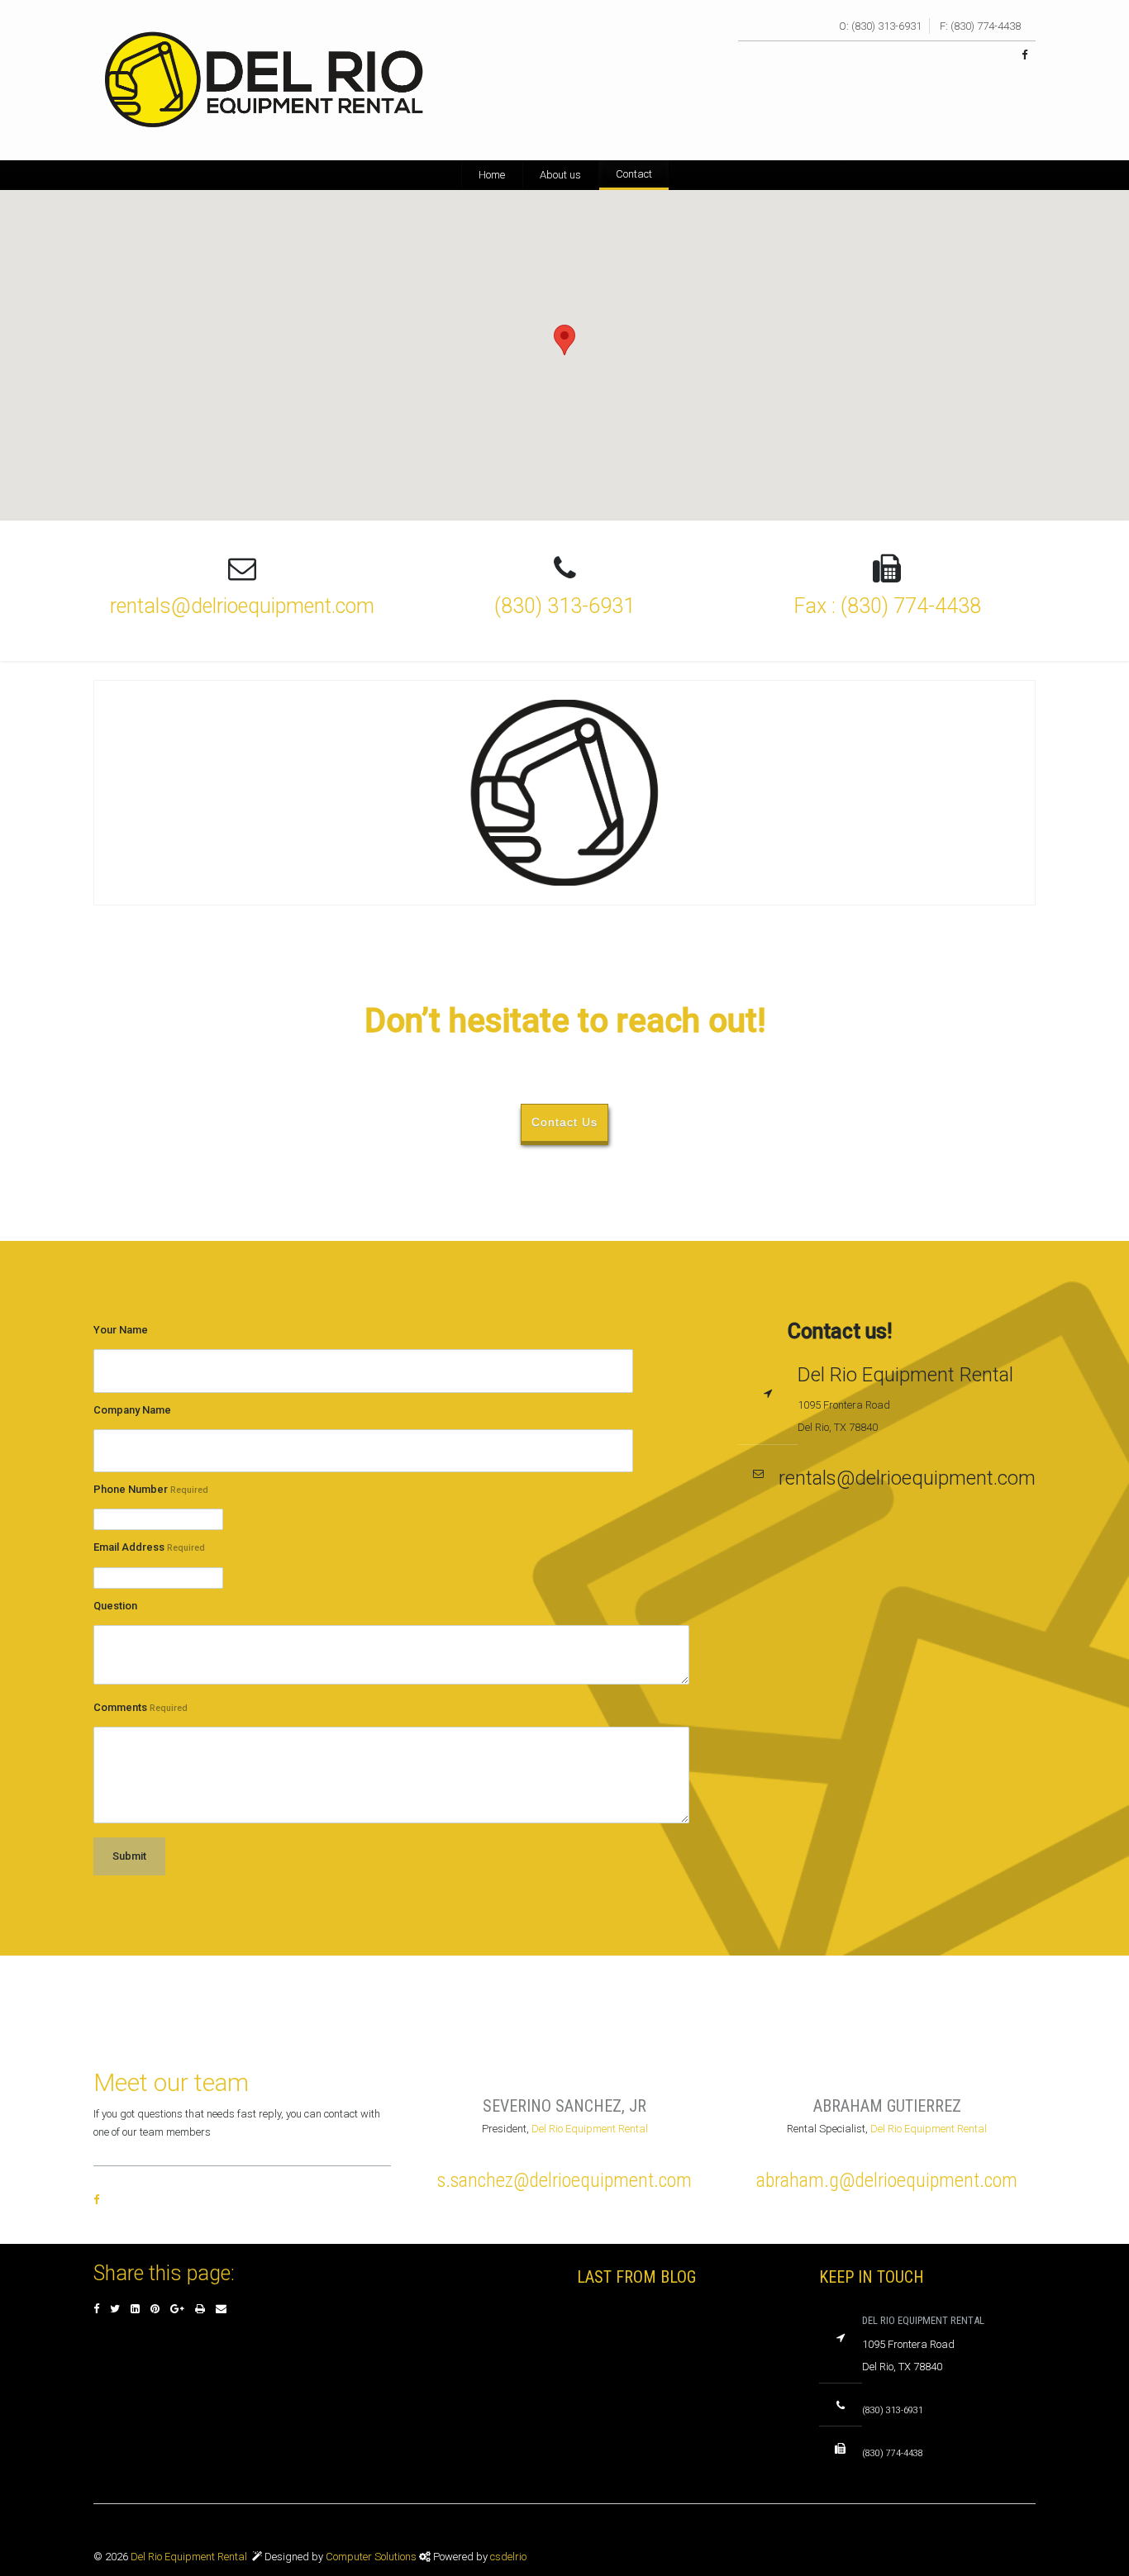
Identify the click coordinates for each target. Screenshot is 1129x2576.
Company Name (132, 1410)
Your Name (121, 1330)
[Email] (221, 2309)
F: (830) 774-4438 (980, 26)
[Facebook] (96, 2309)
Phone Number (151, 1489)
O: (844, 26)
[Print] (200, 2309)
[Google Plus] (177, 2309)
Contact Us (564, 1122)
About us (560, 175)
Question (115, 1606)
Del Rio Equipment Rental (590, 2129)
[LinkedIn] (135, 2309)
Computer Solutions (372, 2557)
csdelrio (508, 2557)
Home (492, 175)
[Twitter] (115, 2309)
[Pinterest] (155, 2309)
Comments (141, 1707)
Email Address (149, 1547)
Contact (634, 174)
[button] (564, 340)
